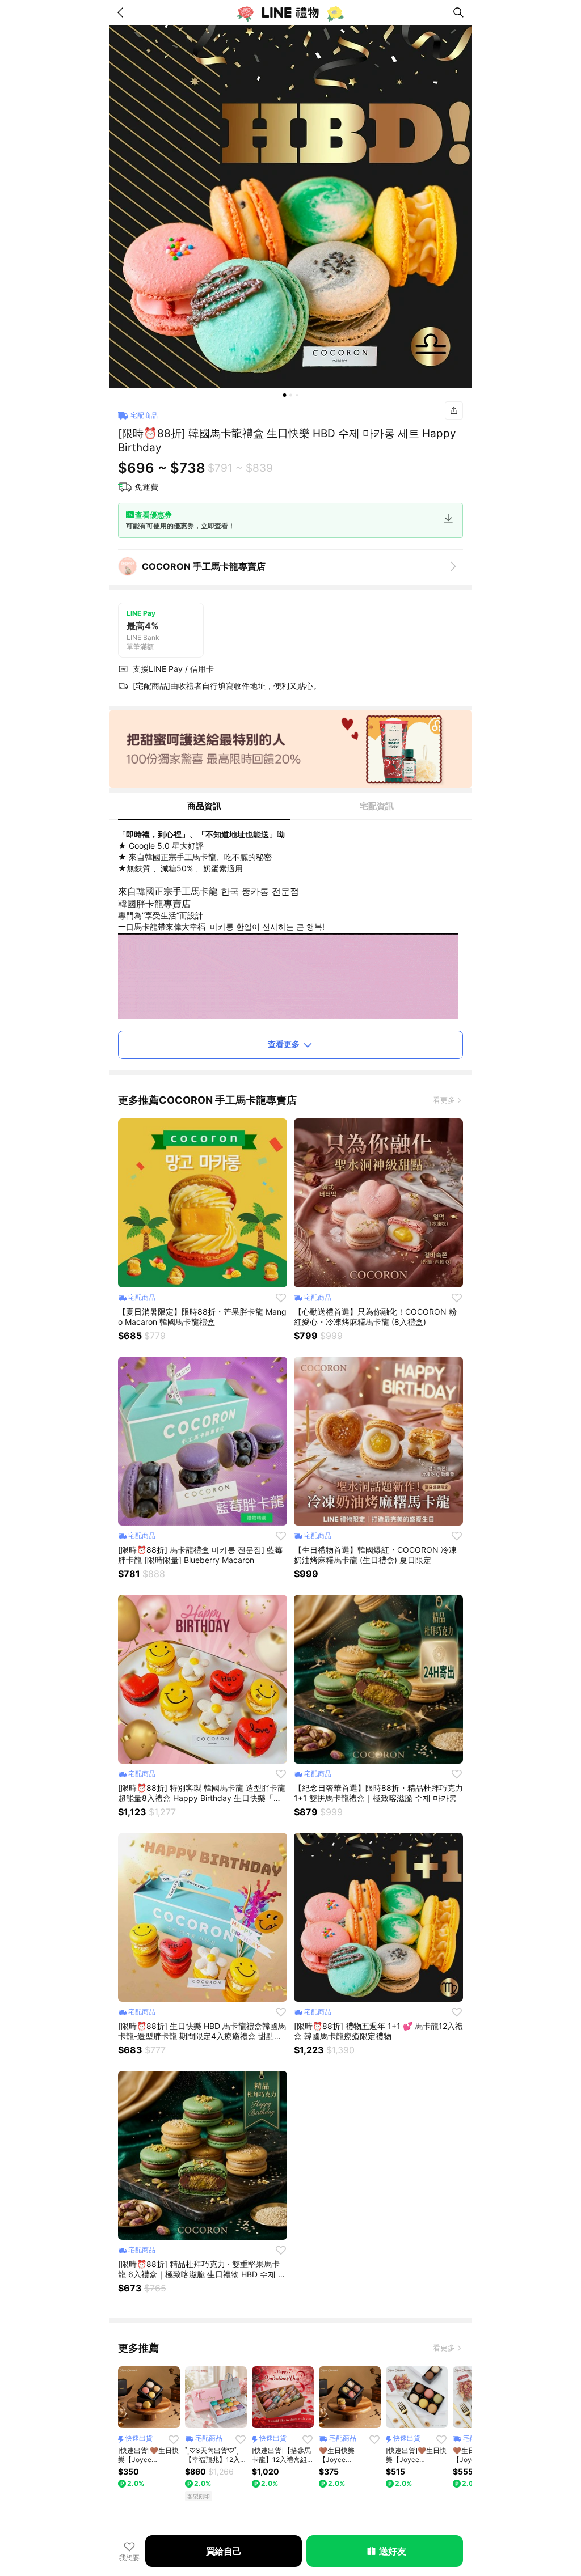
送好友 (392, 2551)
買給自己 (224, 2551)
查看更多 (284, 1044)
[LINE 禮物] (290, 12)
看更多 (444, 1100)
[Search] (458, 12)
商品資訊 (204, 806)
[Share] (454, 410)
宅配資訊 (377, 806)
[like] (281, 1298)
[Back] (123, 12)
